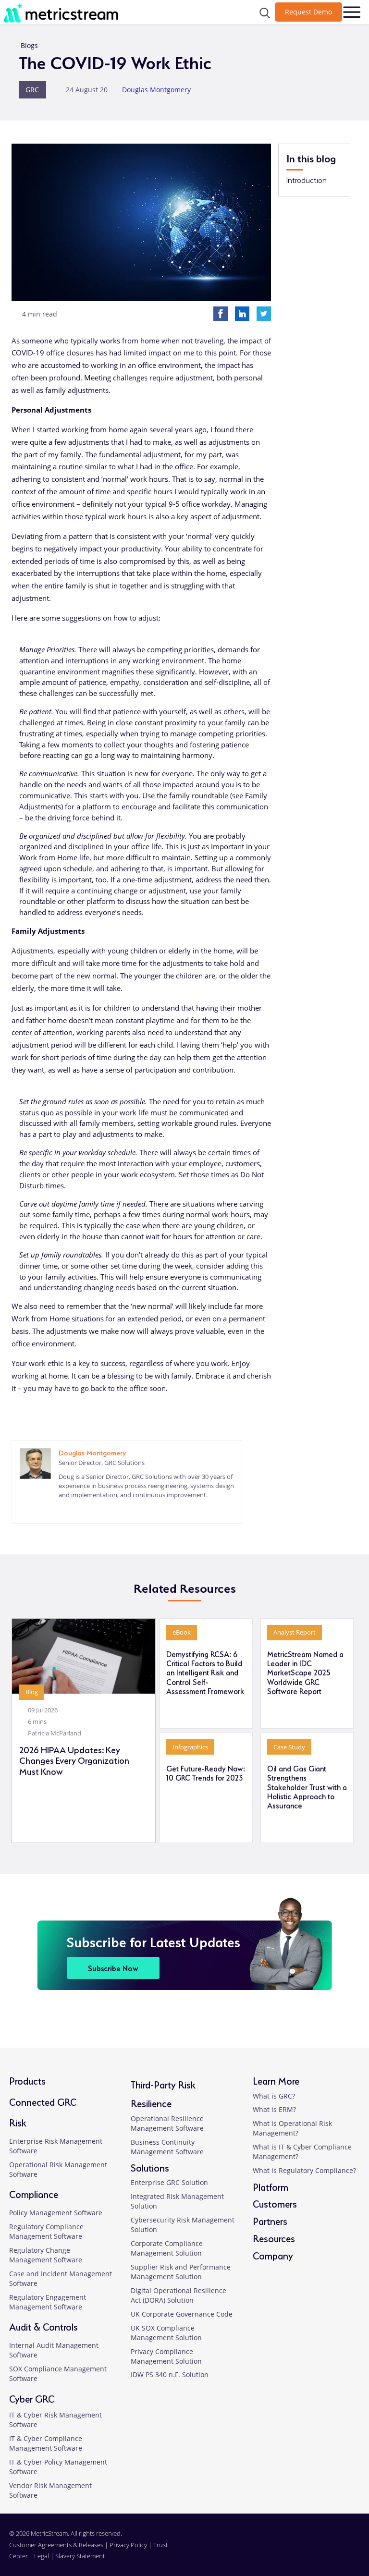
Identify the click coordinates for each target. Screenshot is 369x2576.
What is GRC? (274, 2096)
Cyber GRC (32, 2398)
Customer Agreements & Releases (57, 2545)
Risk (18, 2122)
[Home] (64, 12)
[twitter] (337, 2550)
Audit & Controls (43, 2326)
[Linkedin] (242, 313)
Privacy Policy (128, 2545)
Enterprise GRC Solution (169, 2182)
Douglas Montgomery (156, 90)
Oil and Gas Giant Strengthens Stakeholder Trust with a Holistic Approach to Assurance (307, 1787)
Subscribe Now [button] (113, 1968)
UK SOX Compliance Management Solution (166, 2333)
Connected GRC (43, 2101)
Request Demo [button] (308, 12)
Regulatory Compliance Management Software (46, 2231)
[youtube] (354, 2550)
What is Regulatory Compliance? (304, 2170)
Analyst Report (295, 1632)
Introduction (307, 180)
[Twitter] (264, 313)
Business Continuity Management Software (167, 2147)
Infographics (190, 1747)
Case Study (289, 1747)
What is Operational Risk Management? (292, 2128)
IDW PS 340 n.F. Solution (170, 2375)
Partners (270, 2220)
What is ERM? (274, 2109)
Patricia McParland (55, 1733)
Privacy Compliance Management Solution (166, 2356)
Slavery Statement (80, 2556)
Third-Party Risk (163, 2084)
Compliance (34, 2193)
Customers (275, 2203)
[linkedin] (63, 1510)
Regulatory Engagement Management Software (48, 2302)
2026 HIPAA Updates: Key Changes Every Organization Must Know (74, 1760)
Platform (271, 2186)
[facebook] (320, 2550)
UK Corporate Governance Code (182, 2314)
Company (273, 2255)
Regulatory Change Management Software (46, 2255)
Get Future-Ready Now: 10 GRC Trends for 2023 (206, 1773)
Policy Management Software (56, 2213)
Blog (32, 1692)
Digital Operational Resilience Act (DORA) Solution (178, 2295)
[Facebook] (221, 313)
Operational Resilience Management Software (167, 2123)
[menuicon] (352, 12)
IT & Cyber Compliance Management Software (46, 2443)
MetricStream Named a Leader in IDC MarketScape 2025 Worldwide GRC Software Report (305, 1672)
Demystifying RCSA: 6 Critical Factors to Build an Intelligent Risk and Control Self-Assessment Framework (205, 1672)
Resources (274, 2238)
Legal (42, 2556)
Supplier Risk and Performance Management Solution (181, 2272)
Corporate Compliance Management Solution (167, 2248)
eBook (182, 1632)
